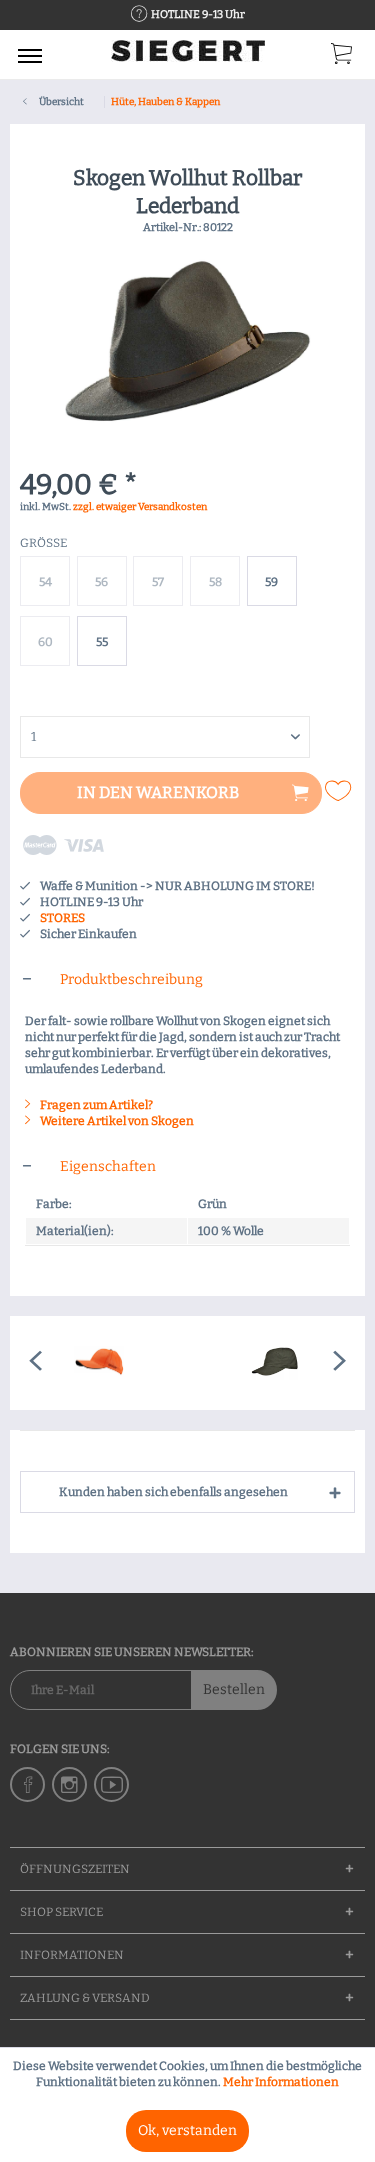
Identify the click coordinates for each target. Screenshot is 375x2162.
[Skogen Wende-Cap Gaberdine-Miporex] (277, 1363)
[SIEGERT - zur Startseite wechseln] (188, 57)
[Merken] (340, 791)
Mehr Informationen (281, 2082)
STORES (62, 918)
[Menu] (30, 55)
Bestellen (234, 1689)
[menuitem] (30, 55)
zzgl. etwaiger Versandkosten (140, 507)
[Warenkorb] (343, 58)
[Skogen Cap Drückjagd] (99, 1363)
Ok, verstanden (187, 2130)
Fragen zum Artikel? (95, 1105)
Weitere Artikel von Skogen (116, 1121)
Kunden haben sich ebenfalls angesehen (173, 1492)
